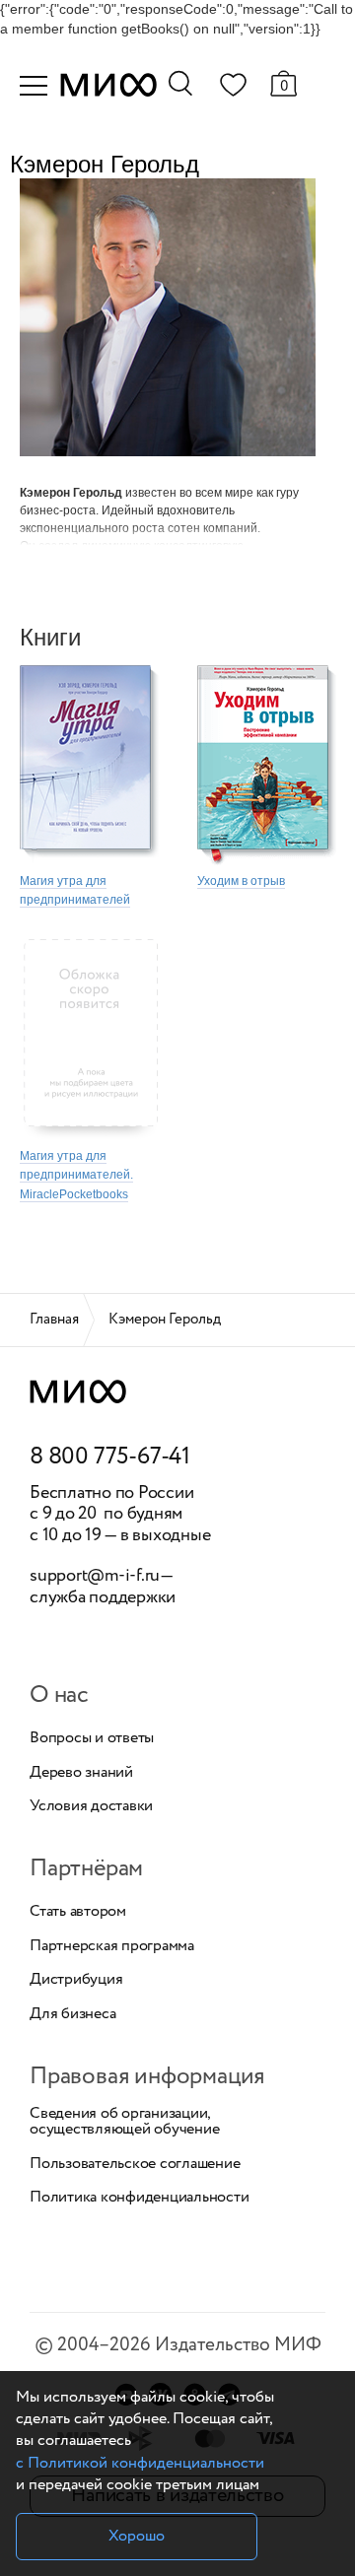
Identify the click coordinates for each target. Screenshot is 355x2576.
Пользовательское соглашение (135, 2164)
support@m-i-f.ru (95, 1576)
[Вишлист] (233, 89)
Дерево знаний (81, 1773)
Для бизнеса (72, 2014)
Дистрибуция (76, 1980)
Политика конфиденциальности (140, 2198)
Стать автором (78, 1912)
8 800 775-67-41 (110, 1457)
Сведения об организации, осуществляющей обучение (124, 2122)
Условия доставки (91, 1806)
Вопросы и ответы (92, 1738)
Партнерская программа (112, 1946)
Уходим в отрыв (241, 881)
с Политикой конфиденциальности (140, 2463)
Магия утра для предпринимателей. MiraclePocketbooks (76, 1175)
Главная (54, 1320)
